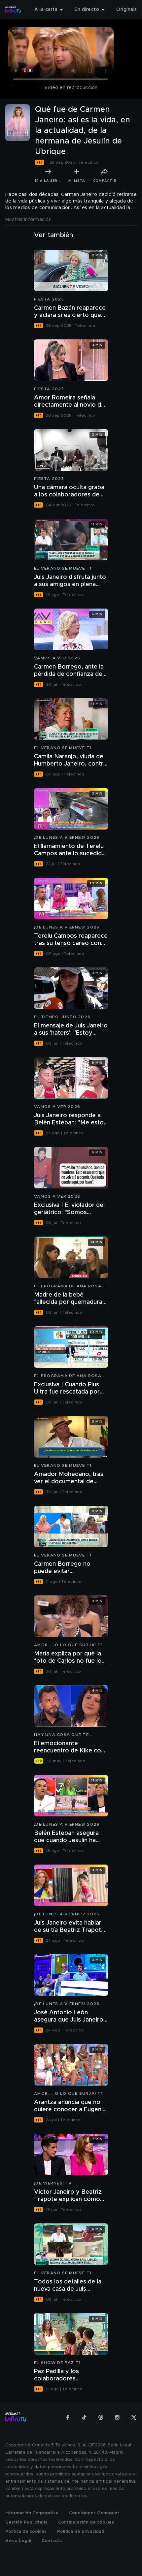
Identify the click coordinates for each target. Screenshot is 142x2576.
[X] (134, 2417)
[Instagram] (117, 2417)
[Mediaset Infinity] (13, 10)
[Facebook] (68, 2417)
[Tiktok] (84, 2417)
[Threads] (101, 2417)
